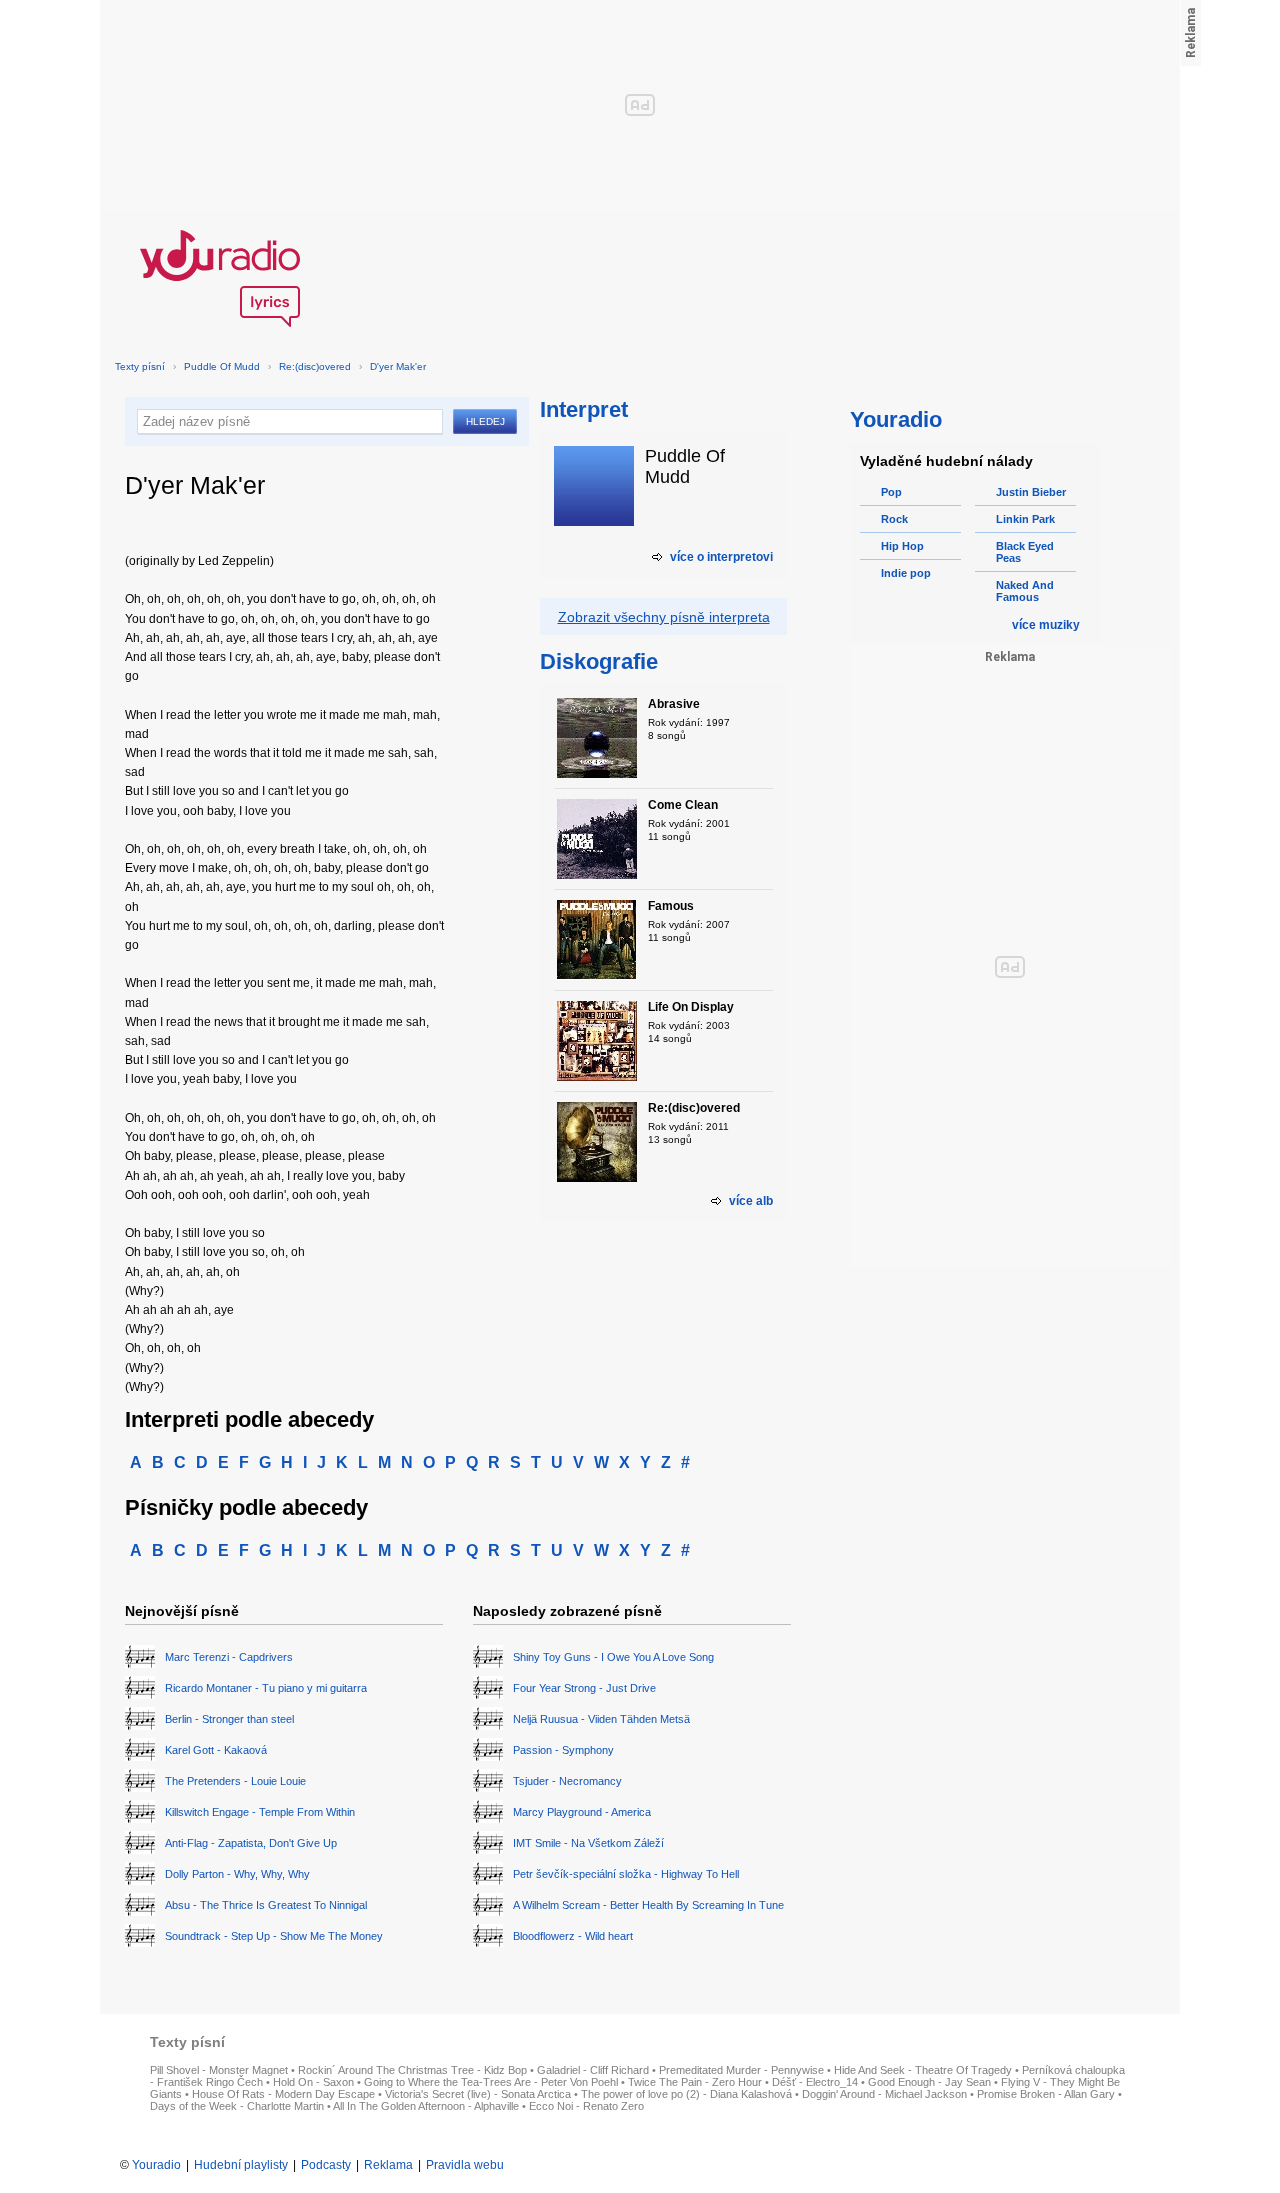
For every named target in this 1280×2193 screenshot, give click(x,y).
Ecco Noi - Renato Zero (586, 2106)
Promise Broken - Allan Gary (1046, 2094)
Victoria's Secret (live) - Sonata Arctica (478, 2094)
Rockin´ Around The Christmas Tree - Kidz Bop (412, 2070)
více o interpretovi (721, 557)
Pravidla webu (465, 2165)
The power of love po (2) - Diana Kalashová (686, 2094)
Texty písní (140, 366)
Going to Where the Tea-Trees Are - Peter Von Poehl (491, 2082)
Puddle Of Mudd (222, 366)
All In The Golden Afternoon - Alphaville (426, 2106)
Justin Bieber (1031, 492)
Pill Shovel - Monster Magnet (219, 2070)
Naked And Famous (1025, 591)
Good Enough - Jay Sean (929, 2082)
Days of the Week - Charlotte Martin (237, 2106)
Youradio (156, 2165)
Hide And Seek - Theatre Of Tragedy (923, 2070)
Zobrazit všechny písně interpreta (664, 617)
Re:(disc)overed (315, 366)
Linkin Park (1025, 519)
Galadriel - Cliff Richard (593, 2070)
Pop (891, 492)
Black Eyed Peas (1025, 552)
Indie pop (906, 573)
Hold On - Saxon (313, 2082)
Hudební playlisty (241, 2165)
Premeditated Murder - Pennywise (741, 2070)
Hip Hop (902, 546)
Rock (894, 519)
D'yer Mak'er (398, 366)
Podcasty (326, 2165)
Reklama (388, 2165)
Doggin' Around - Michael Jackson (884, 2094)
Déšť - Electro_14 (815, 2082)
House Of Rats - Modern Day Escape (283, 2094)
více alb (751, 1201)
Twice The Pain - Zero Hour (695, 2082)
